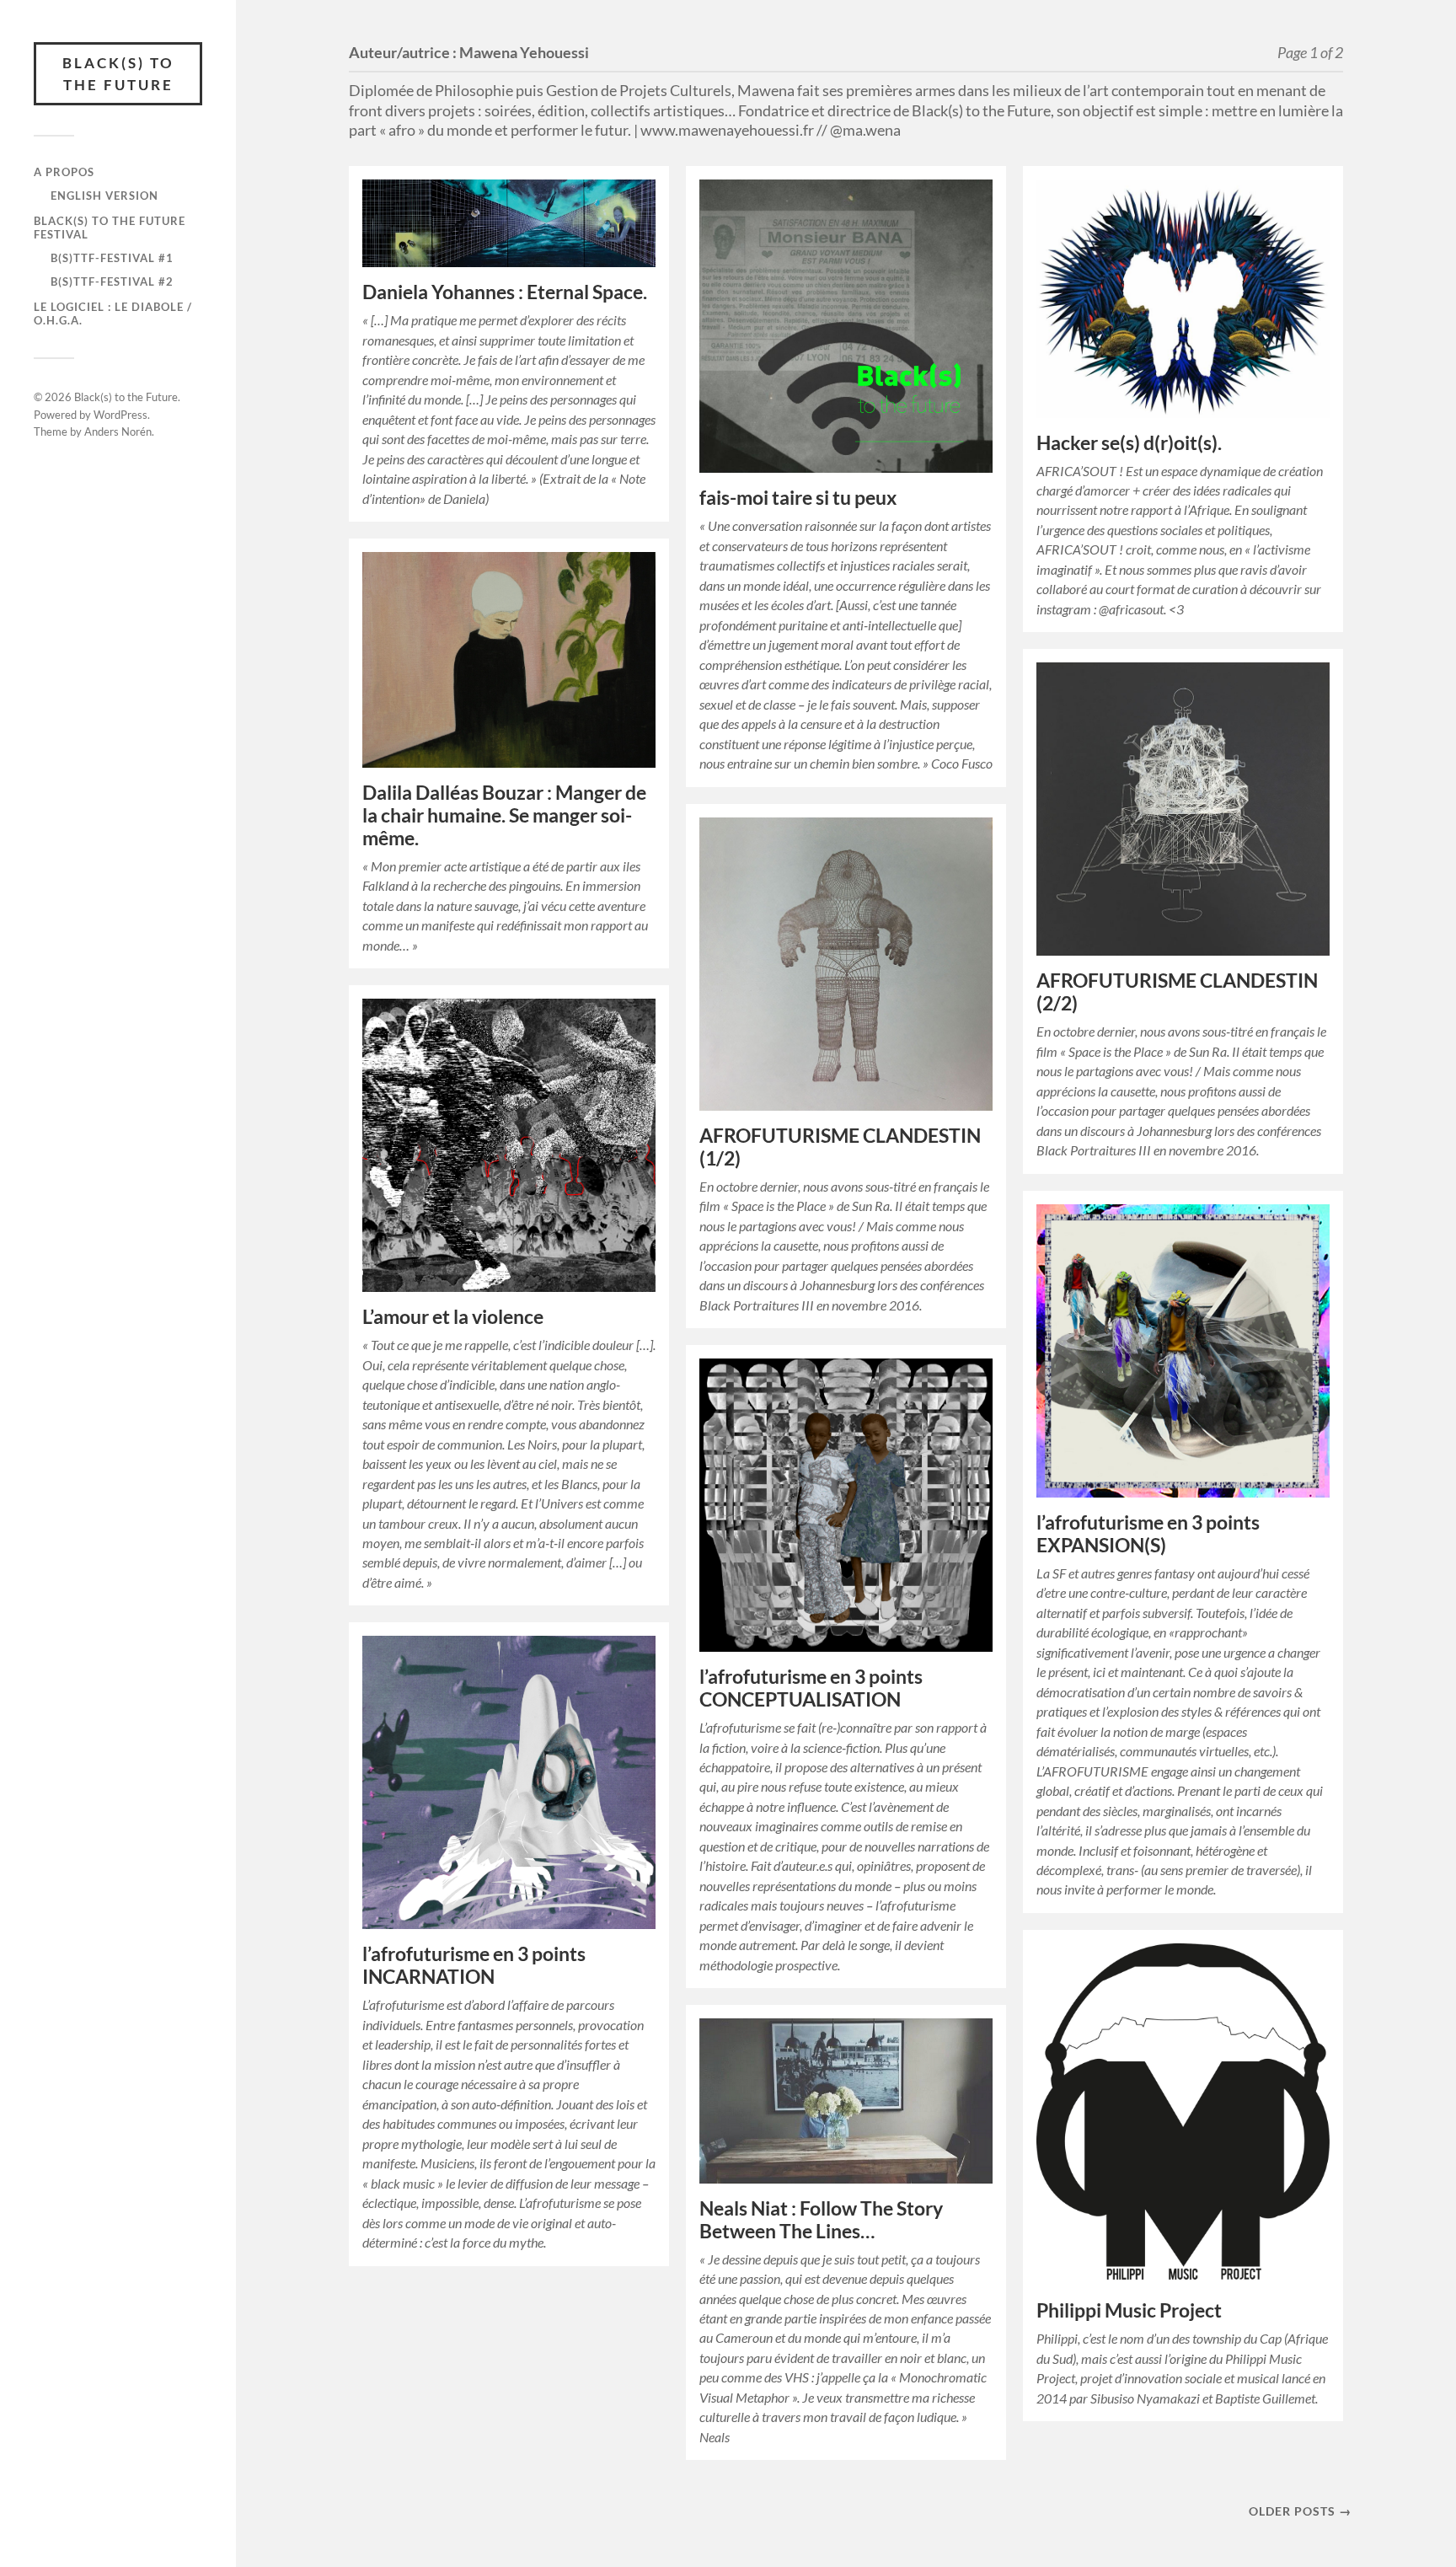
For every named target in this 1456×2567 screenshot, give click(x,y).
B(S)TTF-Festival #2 (112, 281)
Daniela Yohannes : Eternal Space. (505, 292)
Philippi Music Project (1129, 2310)
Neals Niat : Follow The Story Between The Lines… (821, 2220)
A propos (64, 172)
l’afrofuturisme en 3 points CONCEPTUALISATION (811, 1688)
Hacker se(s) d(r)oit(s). (1129, 443)
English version (104, 196)
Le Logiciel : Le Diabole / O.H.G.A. (113, 314)
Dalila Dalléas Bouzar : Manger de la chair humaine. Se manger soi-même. (504, 815)
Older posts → (1300, 2511)
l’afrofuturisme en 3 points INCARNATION (474, 1965)
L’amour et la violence (453, 1317)
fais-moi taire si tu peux (798, 498)
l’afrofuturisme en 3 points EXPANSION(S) (1148, 1534)
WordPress (120, 415)
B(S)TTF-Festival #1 (112, 258)
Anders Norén (118, 431)
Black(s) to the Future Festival (110, 228)
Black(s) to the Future (118, 74)
